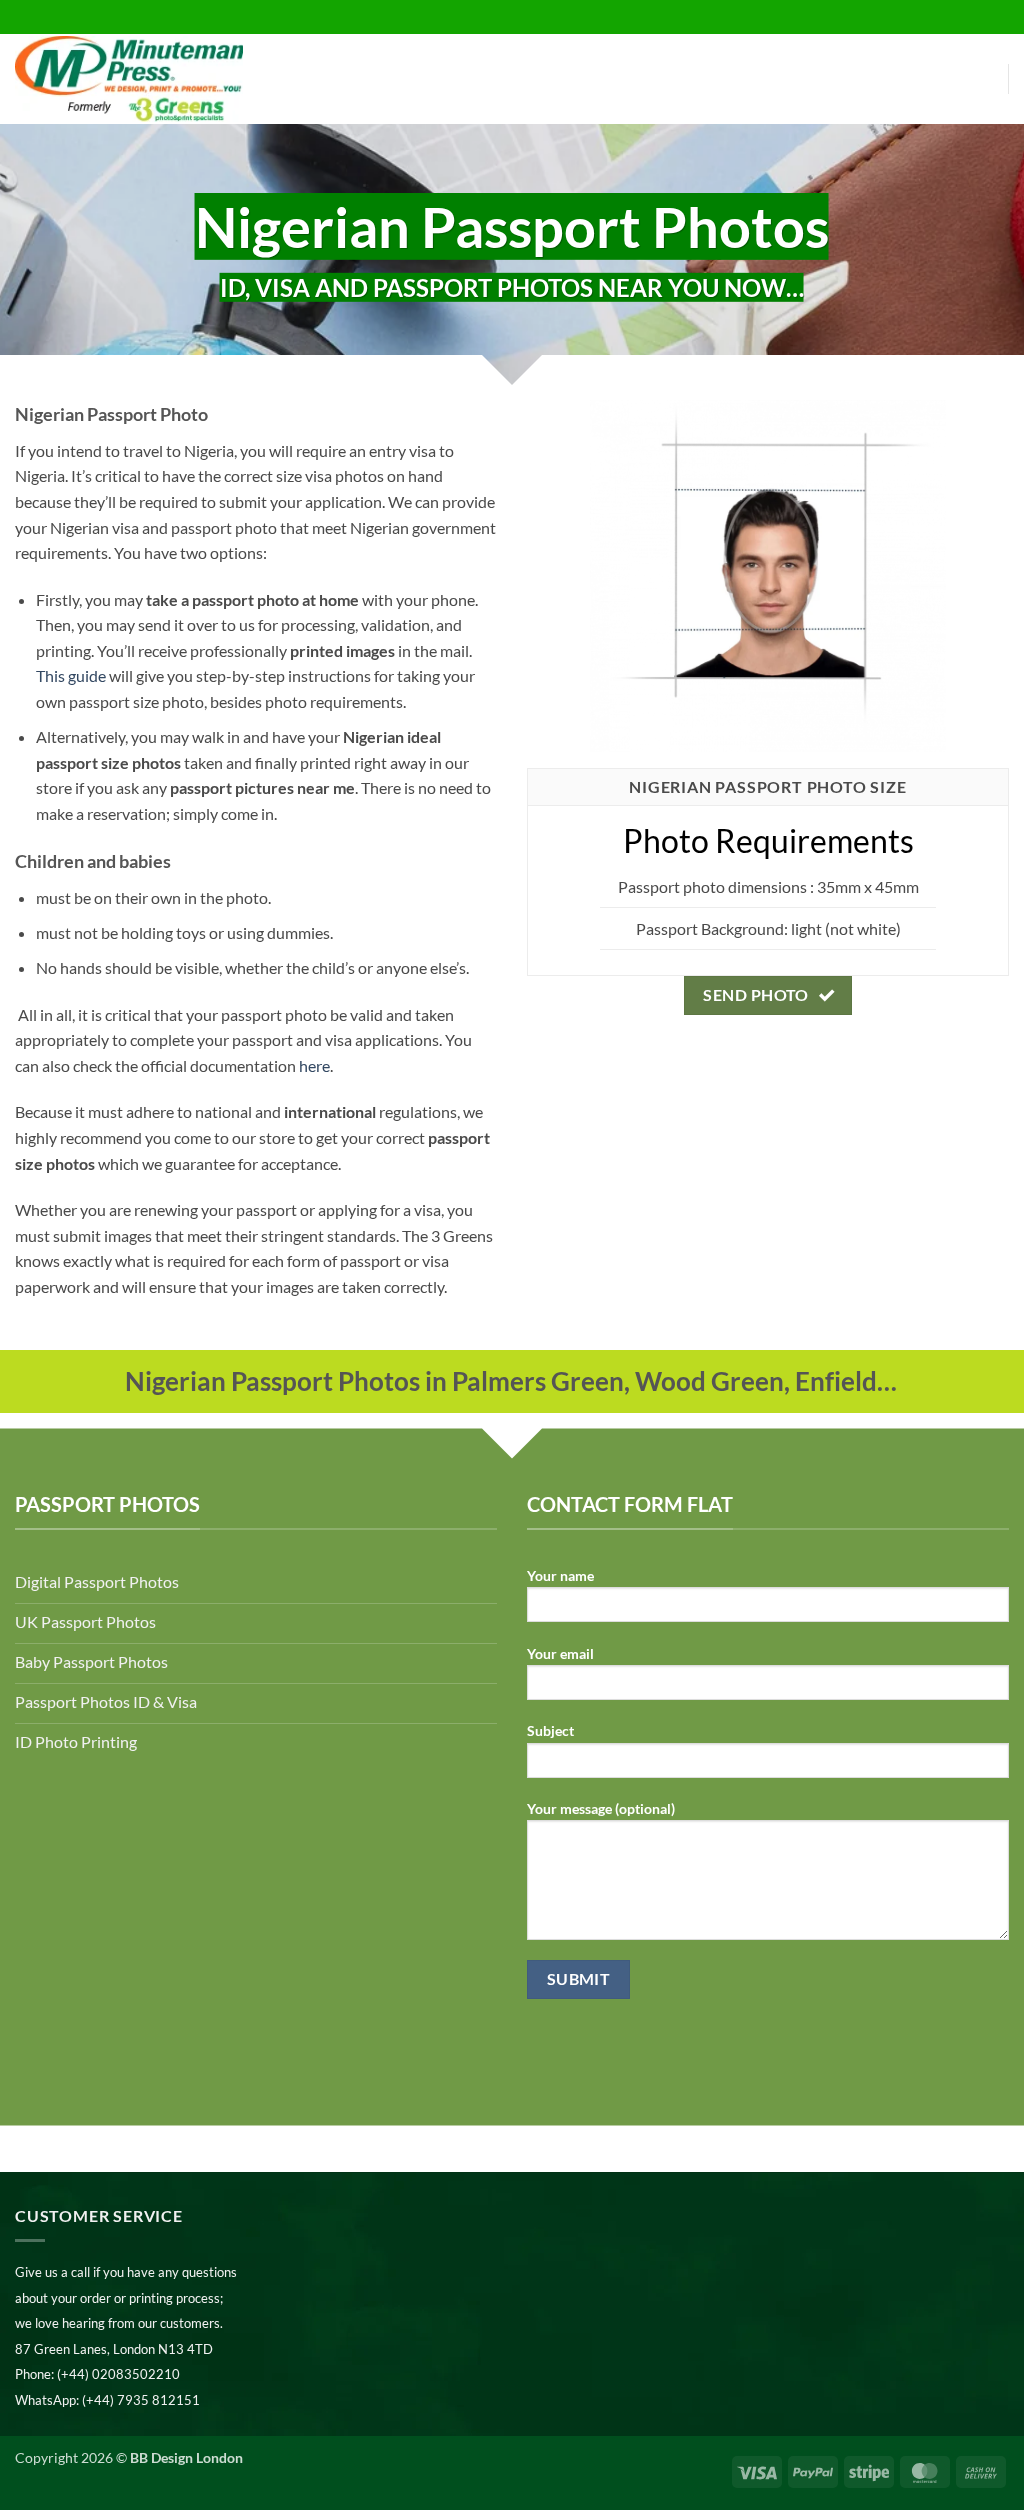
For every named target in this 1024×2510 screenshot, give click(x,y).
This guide (71, 675)
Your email (560, 1653)
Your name (560, 1575)
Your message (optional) (601, 1808)
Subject (550, 1730)
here (314, 1065)
